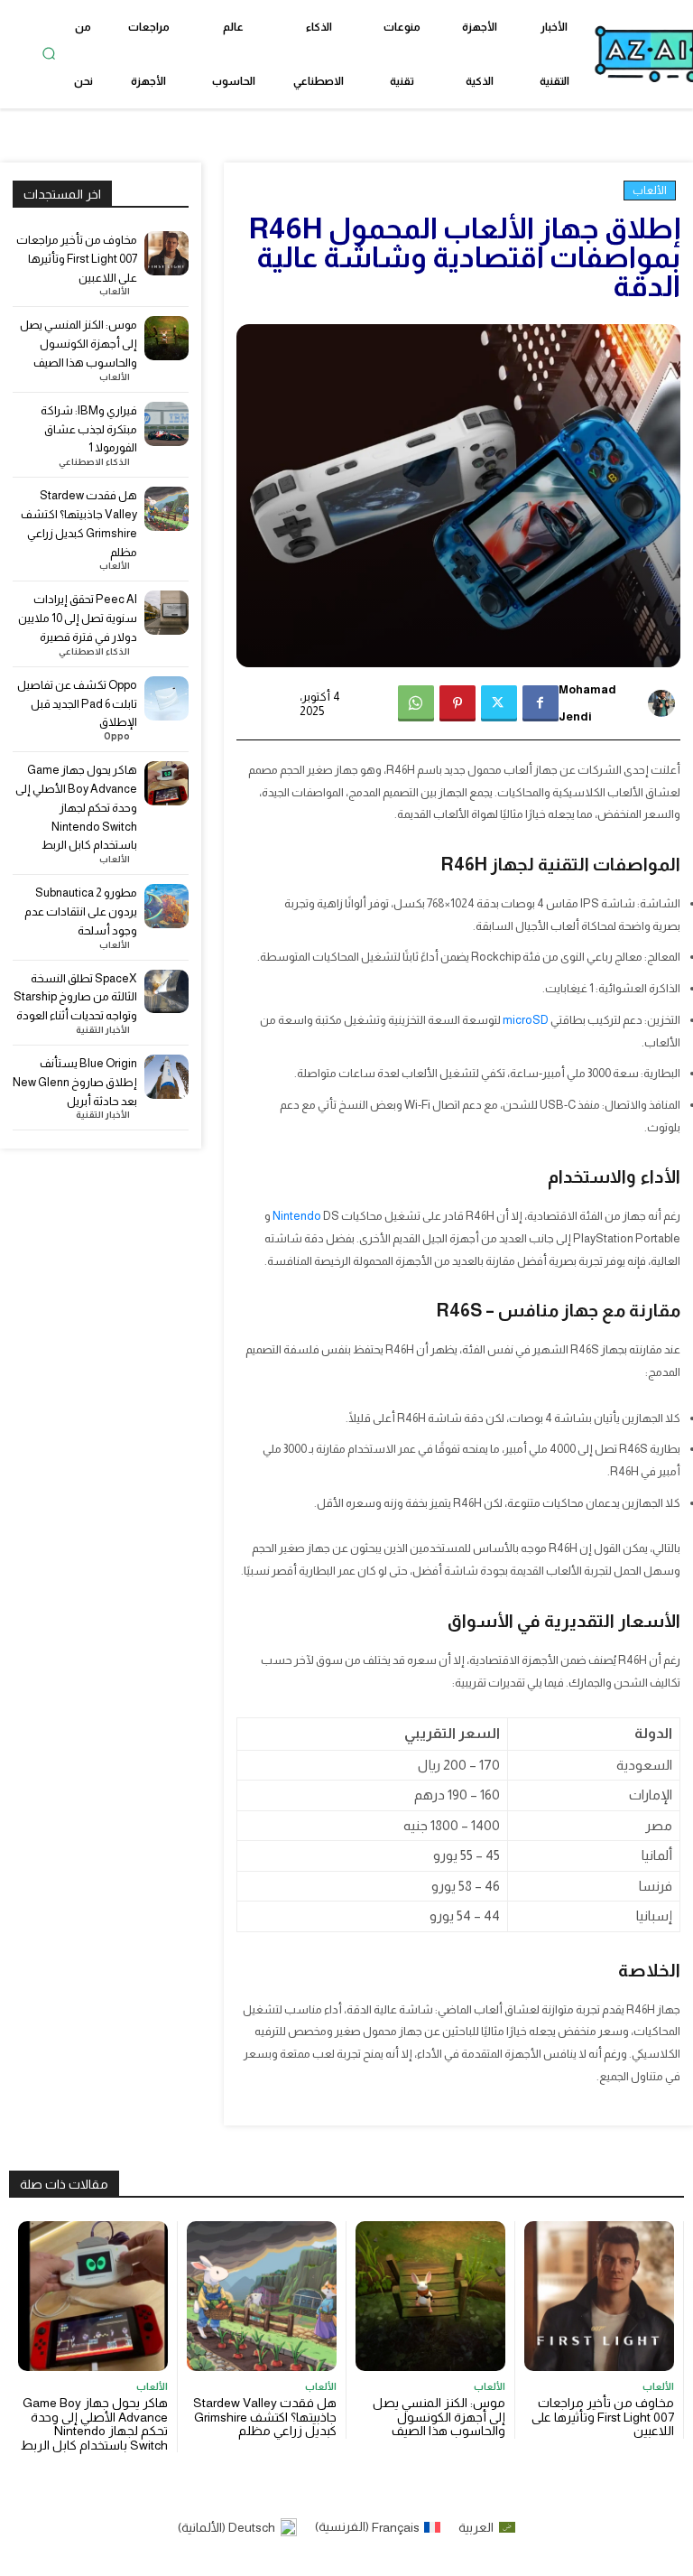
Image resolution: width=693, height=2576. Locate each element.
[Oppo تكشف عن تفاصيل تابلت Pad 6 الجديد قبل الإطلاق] (166, 698)
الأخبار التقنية (103, 1030)
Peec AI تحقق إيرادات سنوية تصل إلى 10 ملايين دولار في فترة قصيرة (78, 618)
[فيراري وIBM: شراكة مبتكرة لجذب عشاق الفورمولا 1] (166, 424)
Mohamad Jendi (587, 703)
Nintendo (297, 1216)
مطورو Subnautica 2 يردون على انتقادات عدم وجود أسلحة (81, 911)
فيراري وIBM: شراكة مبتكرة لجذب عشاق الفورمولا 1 (89, 429)
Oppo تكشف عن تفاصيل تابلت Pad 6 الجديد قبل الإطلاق (77, 704)
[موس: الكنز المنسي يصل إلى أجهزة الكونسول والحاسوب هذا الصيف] (166, 338)
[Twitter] (499, 703)
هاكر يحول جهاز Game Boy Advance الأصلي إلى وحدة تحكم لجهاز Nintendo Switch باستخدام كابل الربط (76, 807)
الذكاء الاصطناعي (94, 462)
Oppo (117, 737)
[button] (49, 54)
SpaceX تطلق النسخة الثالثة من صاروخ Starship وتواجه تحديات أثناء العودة (75, 997)
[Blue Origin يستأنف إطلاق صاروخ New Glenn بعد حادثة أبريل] (166, 1077)
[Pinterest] (457, 703)
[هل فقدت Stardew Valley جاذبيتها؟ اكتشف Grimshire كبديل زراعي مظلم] (166, 509)
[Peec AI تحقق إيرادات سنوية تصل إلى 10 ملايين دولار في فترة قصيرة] (166, 613)
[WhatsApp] (416, 703)
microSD (526, 1020)
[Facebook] (541, 703)
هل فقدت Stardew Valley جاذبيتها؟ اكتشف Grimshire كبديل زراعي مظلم (265, 2417)
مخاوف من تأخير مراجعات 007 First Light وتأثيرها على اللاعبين (77, 259)
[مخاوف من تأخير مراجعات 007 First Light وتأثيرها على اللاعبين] (166, 253)
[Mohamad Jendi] (665, 703)
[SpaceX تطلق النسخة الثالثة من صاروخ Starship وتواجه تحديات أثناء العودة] (166, 992)
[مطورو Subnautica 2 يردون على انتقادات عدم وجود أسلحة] (166, 906)
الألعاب (650, 191)
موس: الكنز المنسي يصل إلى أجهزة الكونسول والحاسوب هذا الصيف (79, 344)
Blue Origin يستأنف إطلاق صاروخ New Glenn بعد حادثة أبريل (75, 1082)
